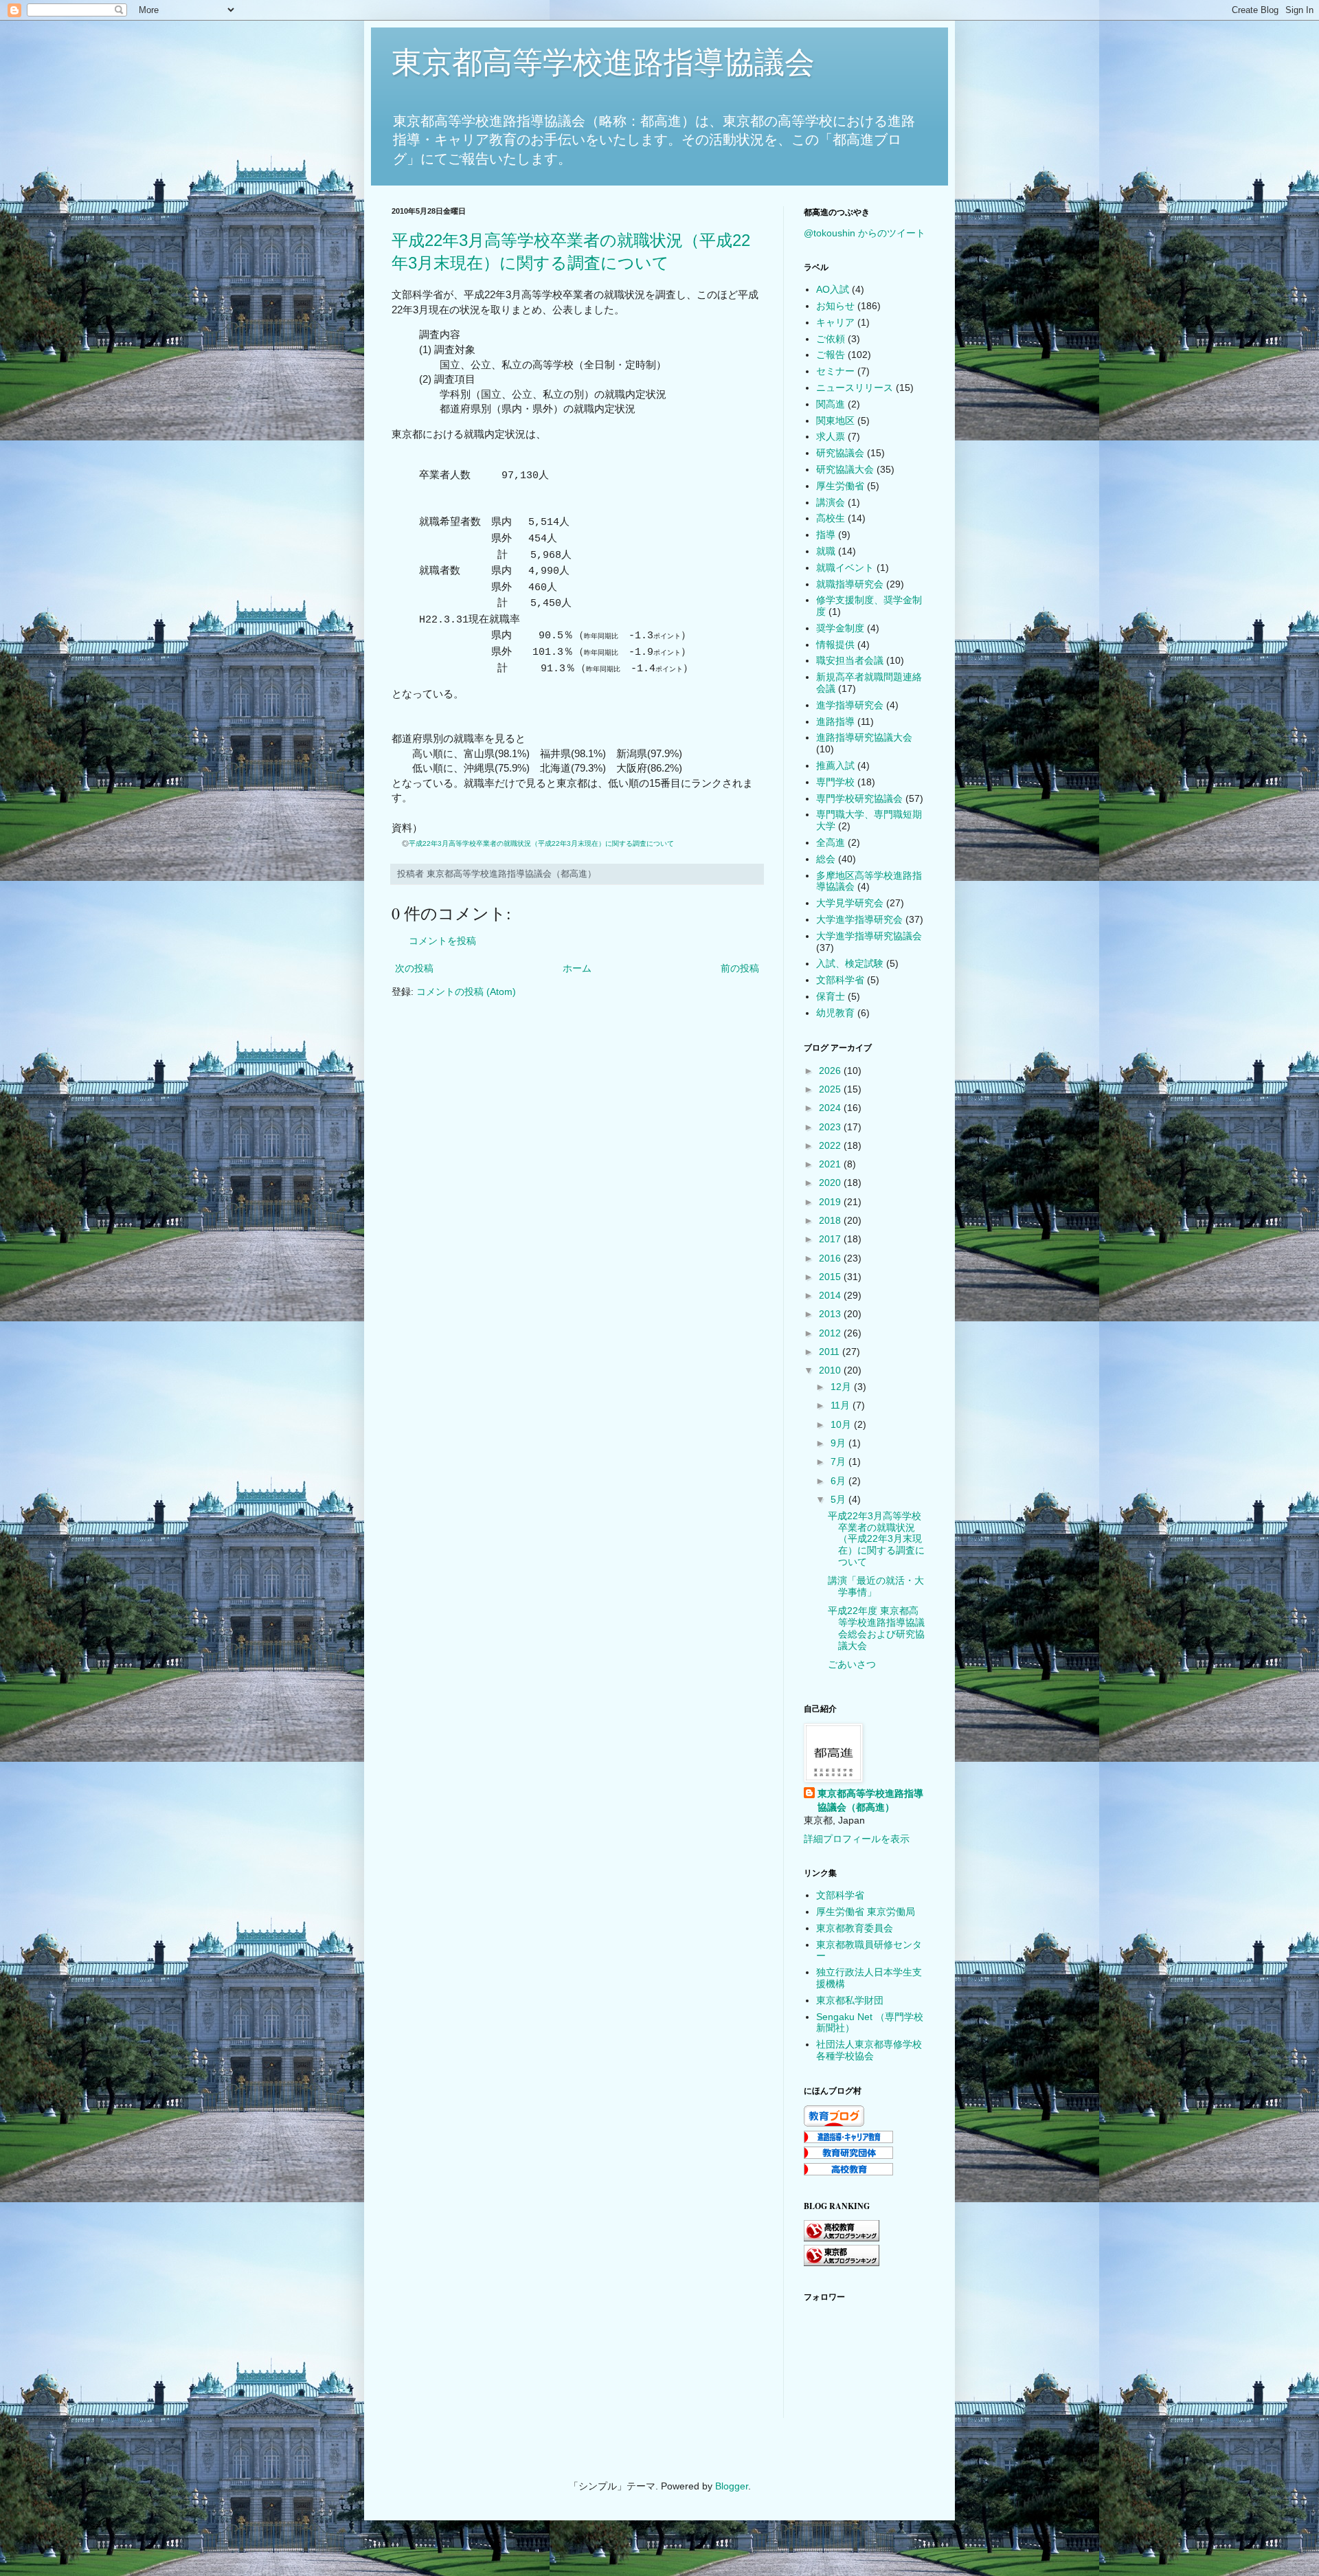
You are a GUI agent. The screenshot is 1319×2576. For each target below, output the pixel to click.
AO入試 (833, 289)
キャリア (835, 322)
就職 (826, 551)
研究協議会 (840, 453)
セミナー (835, 371)
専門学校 (835, 782)
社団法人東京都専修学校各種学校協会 (869, 2050)
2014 (831, 1295)
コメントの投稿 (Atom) (466, 992)
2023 (831, 1127)
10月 (842, 1424)
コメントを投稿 (442, 941)
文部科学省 (840, 980)
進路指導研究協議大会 (864, 737)
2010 (831, 1370)
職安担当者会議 (850, 660)
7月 (839, 1461)
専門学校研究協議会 (859, 798)
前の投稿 (740, 968)
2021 (831, 1164)
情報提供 (835, 645)
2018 (831, 1220)
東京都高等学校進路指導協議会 (603, 62)
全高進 (831, 842)
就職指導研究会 (850, 584)
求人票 (831, 436)
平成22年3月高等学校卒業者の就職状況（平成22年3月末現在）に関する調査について (541, 843)
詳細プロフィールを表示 (857, 1839)
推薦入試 (835, 765)
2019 (831, 1202)
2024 (831, 1108)
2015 (831, 1277)
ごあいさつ (852, 1664)
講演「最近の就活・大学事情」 (876, 1586)
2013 (831, 1314)
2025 (831, 1089)
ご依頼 (831, 339)
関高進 (831, 404)
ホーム (577, 968)
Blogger (732, 2486)
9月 (839, 1443)
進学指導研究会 (850, 705)
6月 (839, 1481)
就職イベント (845, 568)
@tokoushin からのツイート (865, 233)
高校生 (831, 518)
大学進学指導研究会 (859, 919)
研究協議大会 (845, 469)
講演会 (831, 502)
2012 (831, 1333)
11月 (842, 1405)
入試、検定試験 (850, 963)
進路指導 (835, 721)
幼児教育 (835, 1013)
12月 (842, 1387)
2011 (831, 1352)
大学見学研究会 (850, 903)
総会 (826, 859)
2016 (831, 1258)
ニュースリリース (855, 388)
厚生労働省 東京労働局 (866, 1912)
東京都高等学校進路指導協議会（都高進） (870, 1800)
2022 (831, 1145)
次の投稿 (414, 968)
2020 (831, 1183)
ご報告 (831, 355)
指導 (826, 535)
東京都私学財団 (850, 2000)
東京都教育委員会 (855, 1928)
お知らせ (835, 306)
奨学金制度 (840, 628)
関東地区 (835, 421)
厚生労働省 (840, 486)
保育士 (831, 996)
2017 (831, 1239)
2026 (831, 1071)
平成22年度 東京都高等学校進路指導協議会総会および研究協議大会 (876, 1628)
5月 (839, 1499)
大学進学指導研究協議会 (869, 936)
